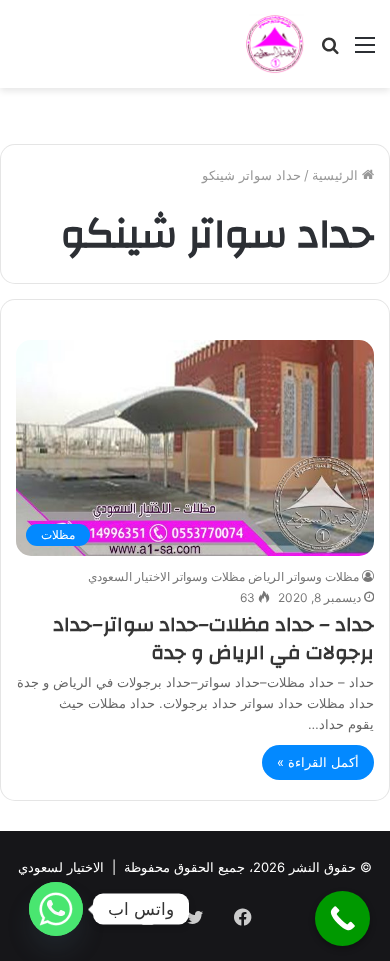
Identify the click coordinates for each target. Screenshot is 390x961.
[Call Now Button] (342, 918)
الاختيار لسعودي (61, 867)
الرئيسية (337, 175)
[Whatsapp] (56, 909)
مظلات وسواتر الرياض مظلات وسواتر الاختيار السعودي (223, 576)
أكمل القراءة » (318, 762)
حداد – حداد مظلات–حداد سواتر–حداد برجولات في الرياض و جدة (213, 638)
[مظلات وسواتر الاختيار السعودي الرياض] (275, 44)
